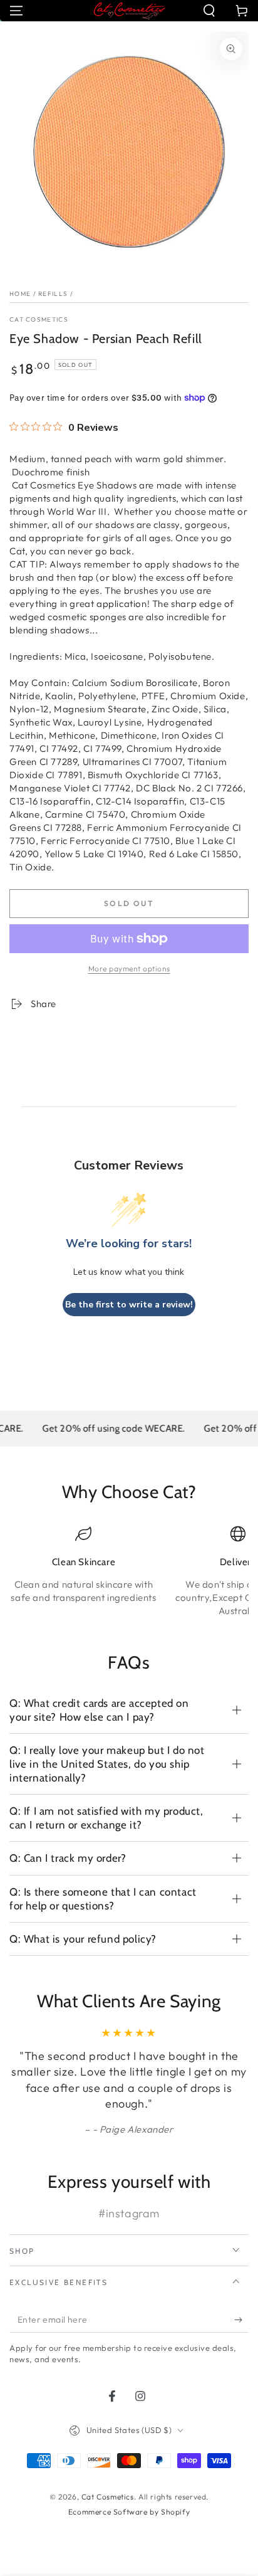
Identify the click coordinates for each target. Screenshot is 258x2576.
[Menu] (16, 11)
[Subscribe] (241, 2320)
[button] (209, 11)
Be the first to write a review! (129, 1305)
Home (20, 294)
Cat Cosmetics (39, 319)
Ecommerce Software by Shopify (129, 2512)
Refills (53, 294)
